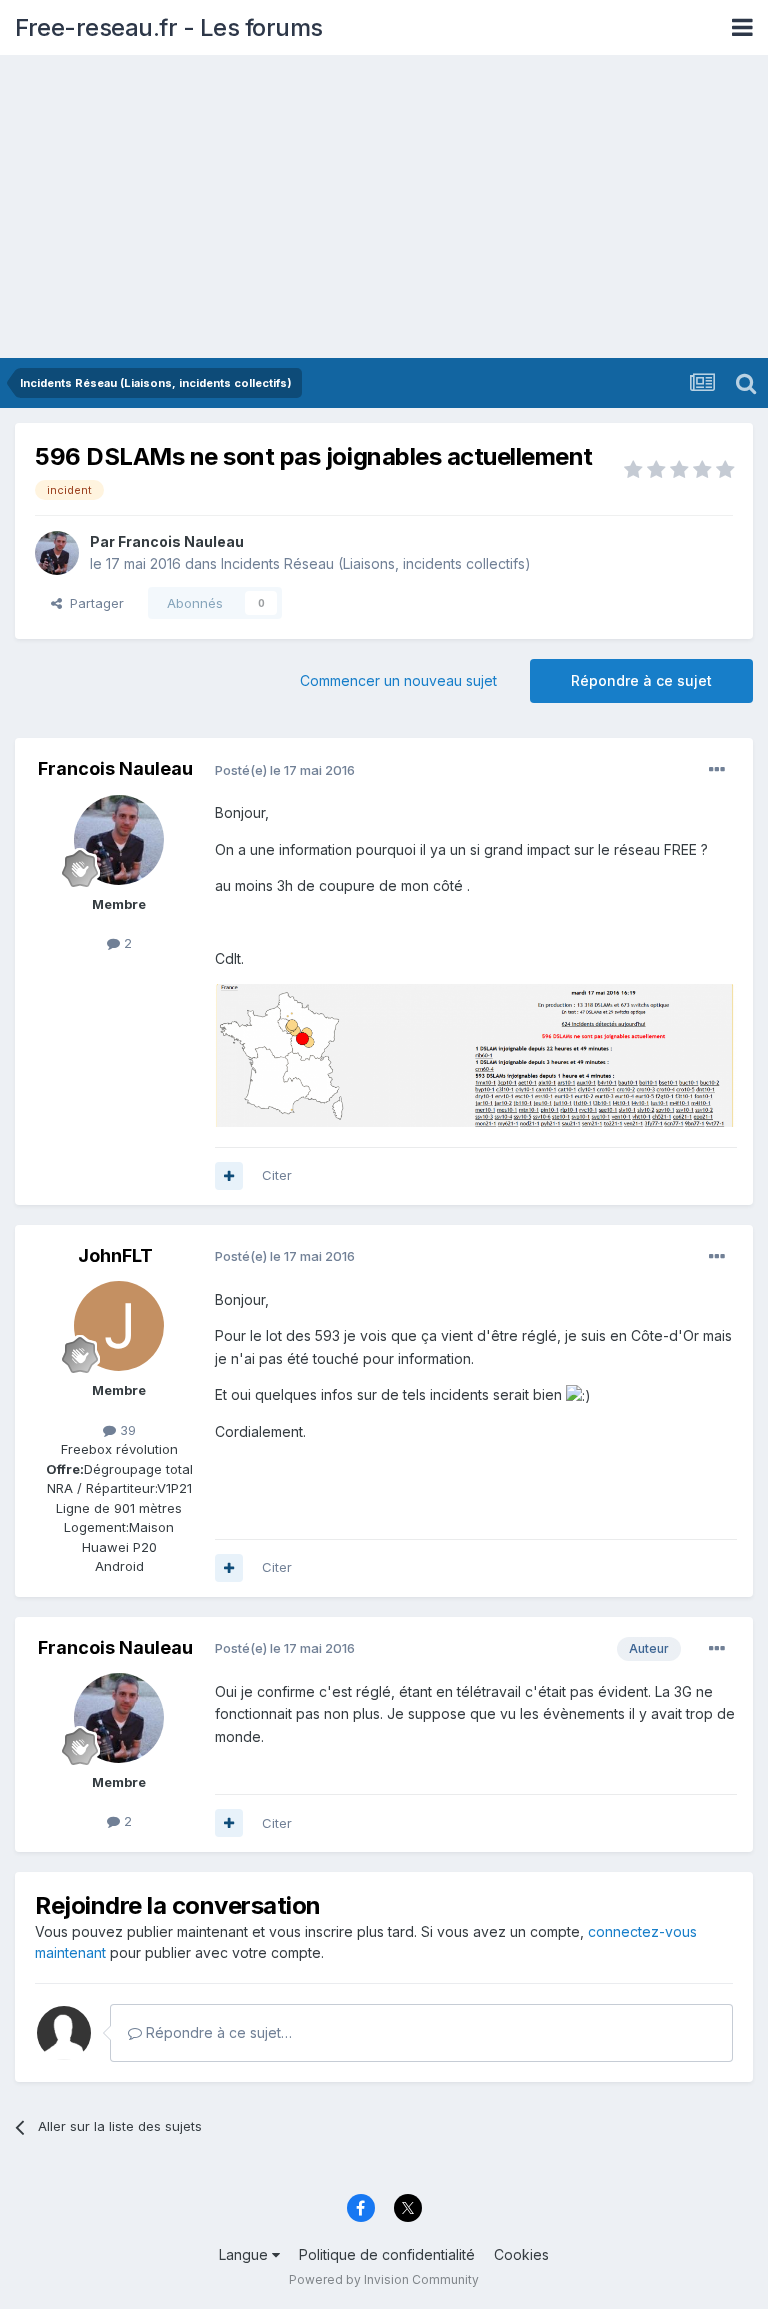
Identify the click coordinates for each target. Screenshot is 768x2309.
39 (126, 1430)
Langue (245, 2254)
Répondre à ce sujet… (217, 2032)
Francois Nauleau (181, 541)
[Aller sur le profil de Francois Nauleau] (57, 553)
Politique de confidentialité (387, 2254)
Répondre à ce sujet (641, 680)
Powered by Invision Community (384, 2279)
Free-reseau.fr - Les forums (169, 27)
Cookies (521, 2254)
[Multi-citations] (229, 1176)
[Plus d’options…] (717, 770)
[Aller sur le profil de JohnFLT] (119, 1326)
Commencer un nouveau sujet (398, 680)
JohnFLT (115, 1255)
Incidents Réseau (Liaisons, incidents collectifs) (376, 563)
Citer (277, 1175)
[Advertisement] (384, 208)
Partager (93, 603)
